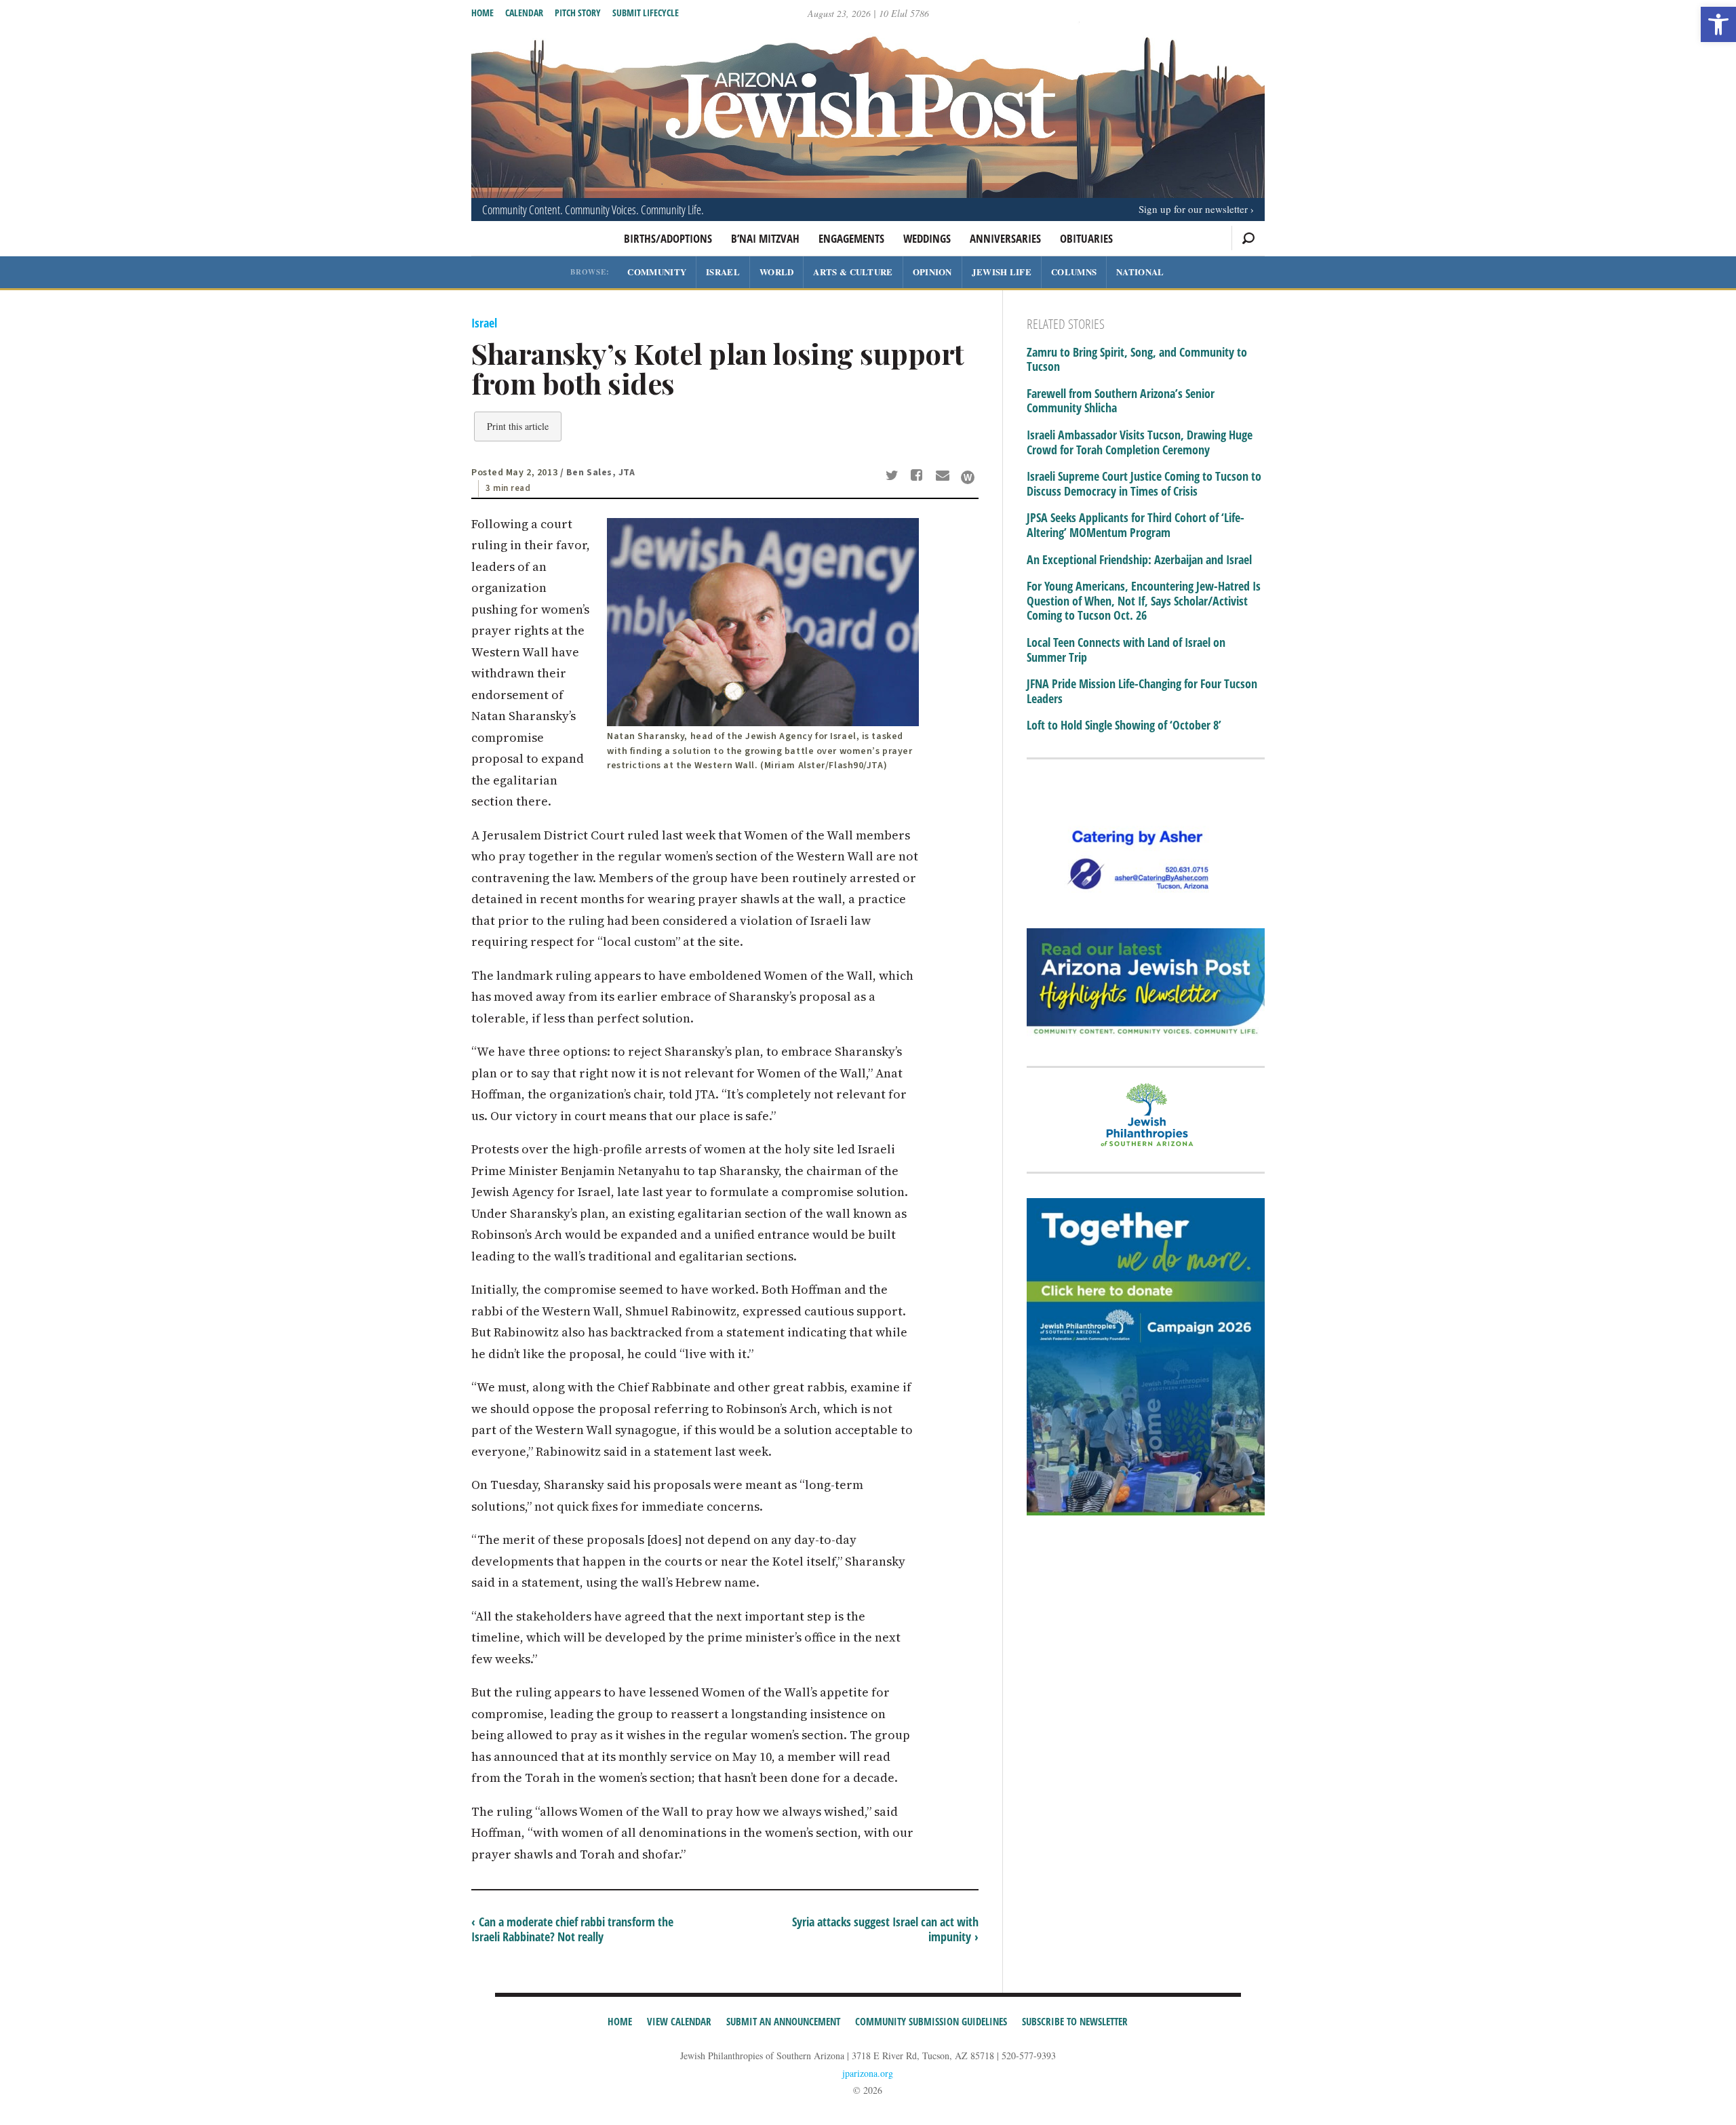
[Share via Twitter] (894, 477)
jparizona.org (868, 2073)
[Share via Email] (944, 477)
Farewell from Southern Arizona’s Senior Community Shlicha (1121, 401)
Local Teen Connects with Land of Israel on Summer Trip (1126, 650)
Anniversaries (1005, 238)
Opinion (932, 272)
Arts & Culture (853, 272)
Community (657, 272)
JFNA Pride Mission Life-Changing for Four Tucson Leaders (1142, 691)
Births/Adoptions (668, 238)
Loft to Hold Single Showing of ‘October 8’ (1124, 726)
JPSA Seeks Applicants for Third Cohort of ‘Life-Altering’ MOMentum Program (1136, 525)
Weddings (927, 238)
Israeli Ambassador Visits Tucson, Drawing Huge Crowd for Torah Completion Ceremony (1140, 442)
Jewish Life (1002, 272)
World (777, 272)
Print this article (518, 426)
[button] (1718, 24)
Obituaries (1086, 238)
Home (482, 13)
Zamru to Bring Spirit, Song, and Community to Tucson (1137, 360)
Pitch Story (578, 13)
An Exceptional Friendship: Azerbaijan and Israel (1139, 560)
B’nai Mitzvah (765, 238)
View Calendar (679, 2021)
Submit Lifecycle (646, 13)
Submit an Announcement (783, 2021)
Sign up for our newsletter (1193, 209)
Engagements (851, 238)
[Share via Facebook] (919, 477)
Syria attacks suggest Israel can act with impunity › (885, 1929)
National (1140, 272)
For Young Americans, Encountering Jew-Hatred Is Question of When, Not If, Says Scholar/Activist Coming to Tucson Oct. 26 (1144, 601)
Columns (1074, 272)
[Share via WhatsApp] (968, 477)
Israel (723, 272)
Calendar (524, 13)
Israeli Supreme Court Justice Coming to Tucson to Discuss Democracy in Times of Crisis (1144, 484)
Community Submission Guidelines (931, 2021)
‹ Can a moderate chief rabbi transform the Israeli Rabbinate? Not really (572, 1929)
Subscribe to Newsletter (1075, 2021)
